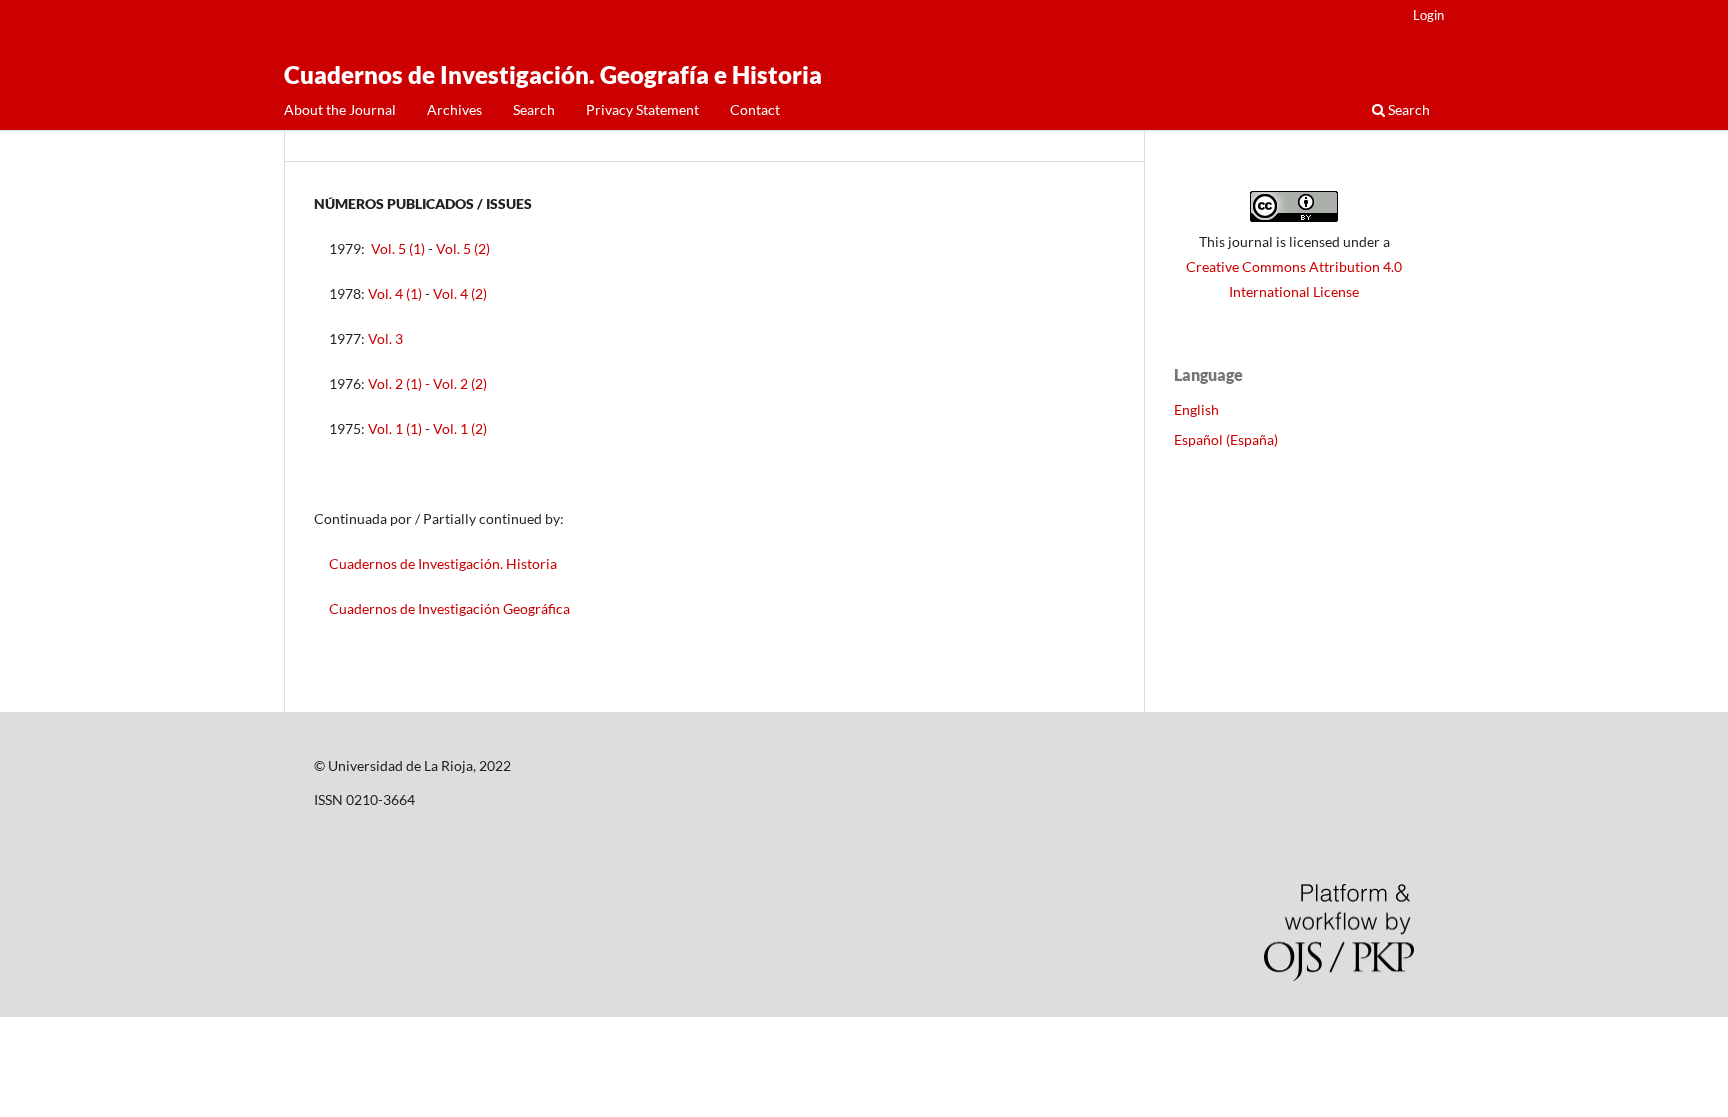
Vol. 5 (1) (398, 248)
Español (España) (1226, 439)
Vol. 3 (385, 338)
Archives (454, 109)
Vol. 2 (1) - (400, 383)
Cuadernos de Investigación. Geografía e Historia (553, 74)
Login (1428, 15)
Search (534, 109)
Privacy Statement (642, 109)
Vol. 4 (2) (460, 293)
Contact (755, 109)
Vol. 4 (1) (395, 293)
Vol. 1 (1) (395, 428)
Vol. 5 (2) (463, 248)
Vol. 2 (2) (460, 383)
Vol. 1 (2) (460, 428)
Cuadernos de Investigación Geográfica (449, 608)
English (1196, 409)
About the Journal (340, 109)
